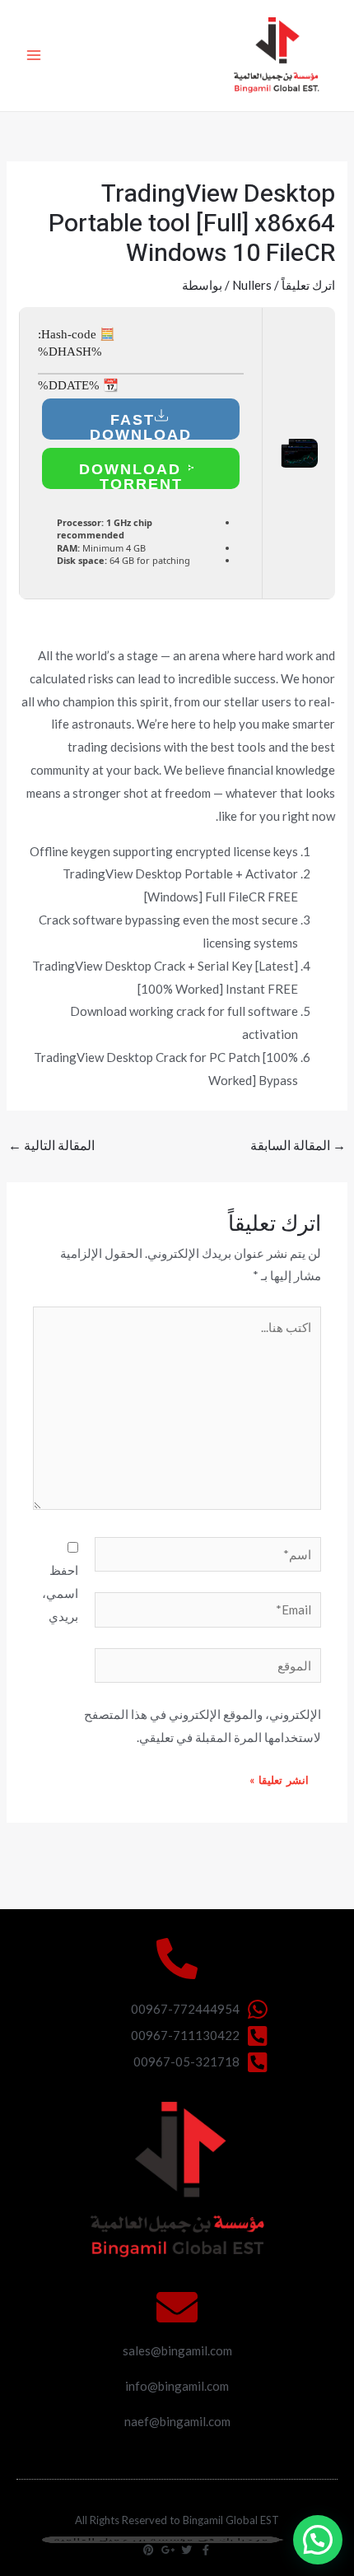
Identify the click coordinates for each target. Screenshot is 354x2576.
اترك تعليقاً (308, 285)
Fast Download (141, 426)
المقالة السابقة (298, 1145)
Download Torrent (133, 475)
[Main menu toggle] (34, 56)
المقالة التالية (51, 1145)
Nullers (252, 285)
